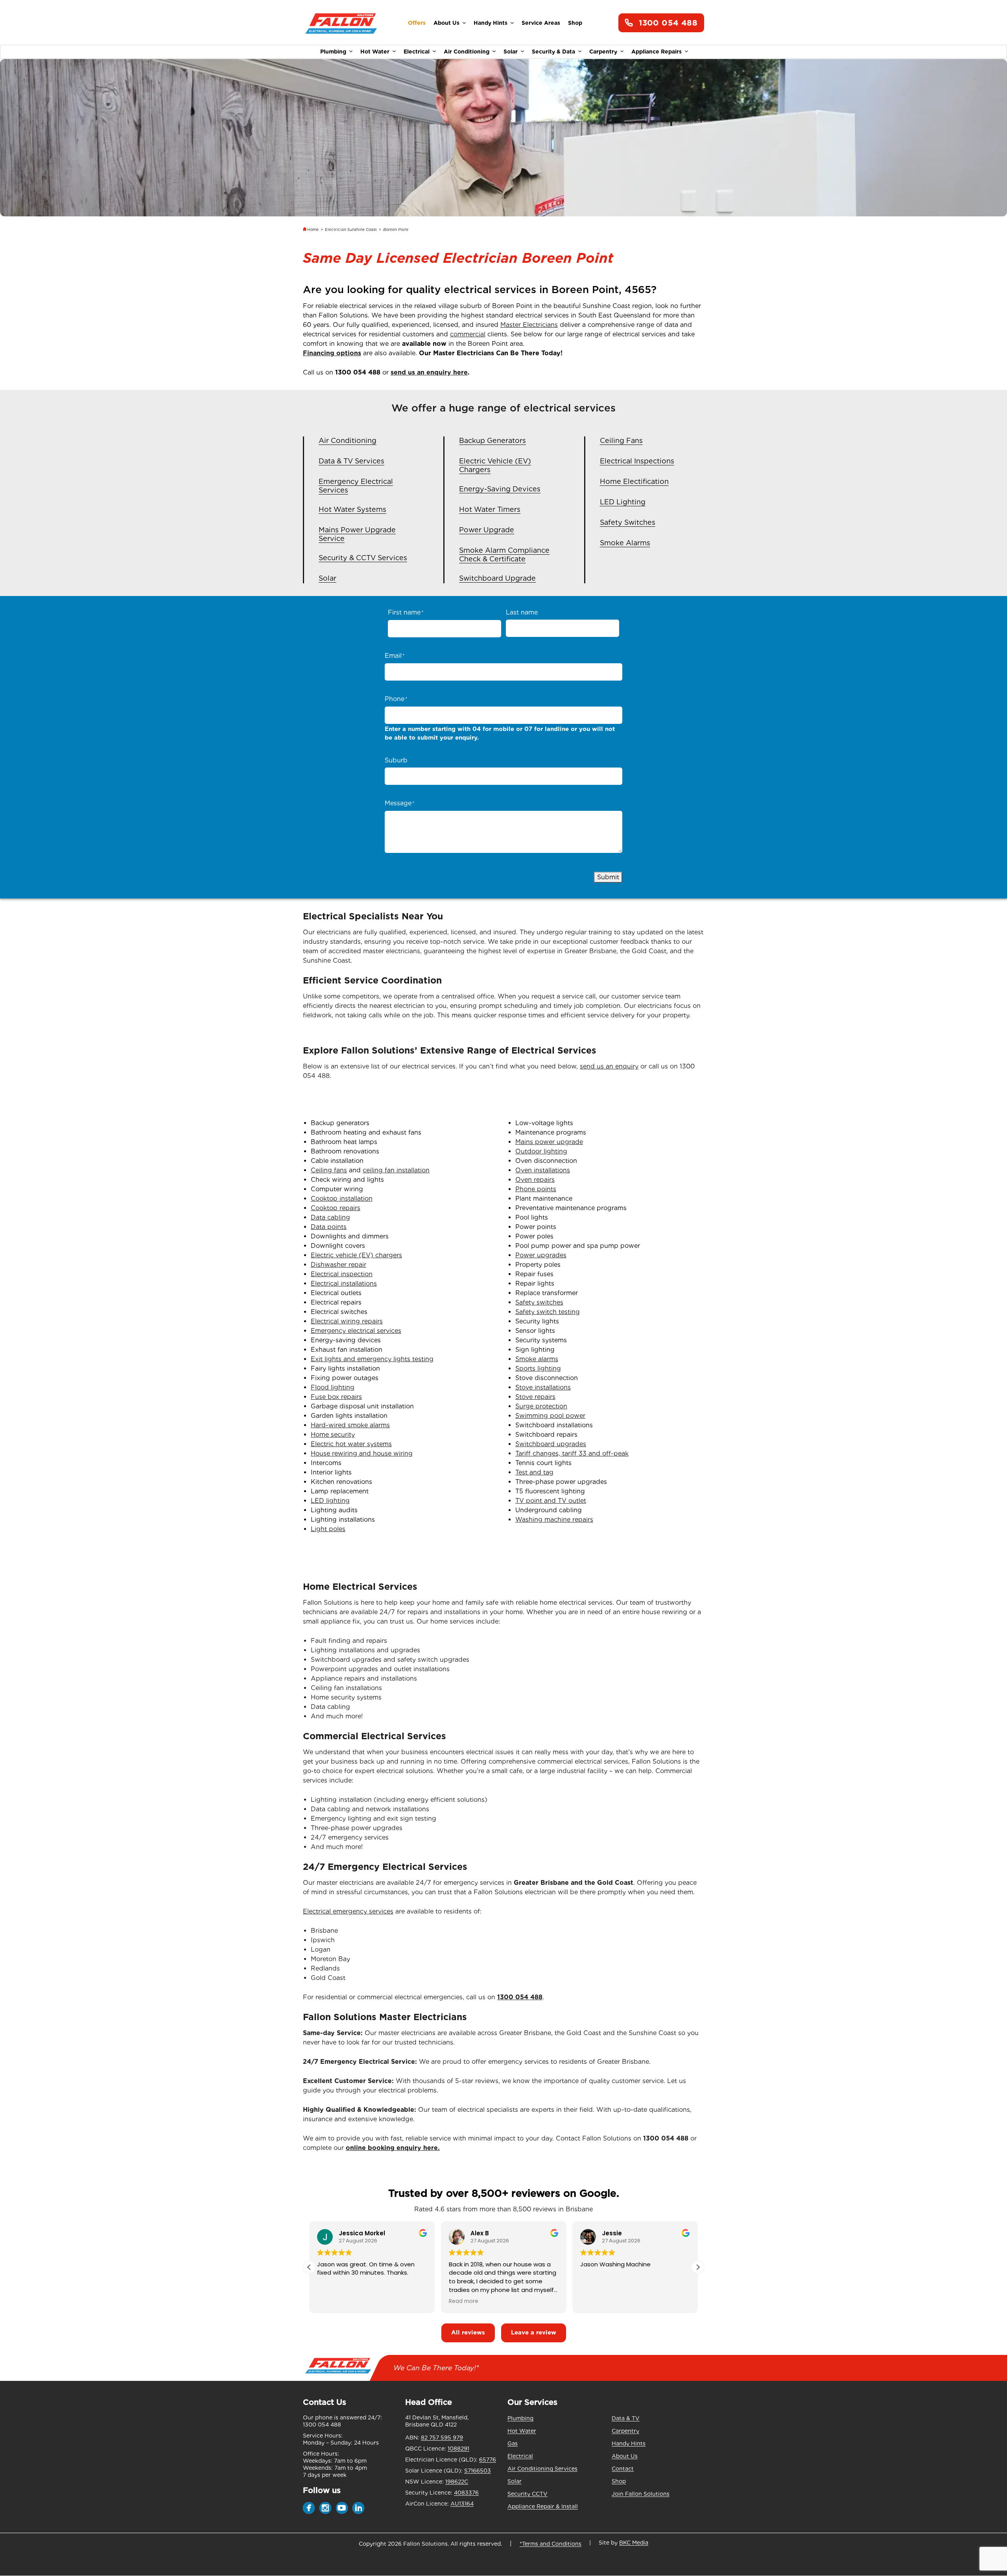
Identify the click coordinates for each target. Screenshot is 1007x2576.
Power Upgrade (487, 530)
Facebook (309, 2508)
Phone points (536, 1189)
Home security (333, 1435)
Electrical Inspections (637, 461)
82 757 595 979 (442, 2438)
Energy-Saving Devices (500, 489)
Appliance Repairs (657, 52)
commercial (468, 334)
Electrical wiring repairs (347, 1321)
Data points (329, 1227)
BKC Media (634, 2543)
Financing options (332, 353)
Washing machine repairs (554, 1520)
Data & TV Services (351, 461)
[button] (698, 2267)
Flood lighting (333, 1387)
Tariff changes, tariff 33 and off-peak (572, 1453)
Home (313, 229)
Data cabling (330, 1217)
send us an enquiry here (429, 372)
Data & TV (626, 2418)
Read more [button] (433, 2301)
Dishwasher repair (338, 1265)
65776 (488, 2460)
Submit (608, 877)
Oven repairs (535, 1180)
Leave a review (534, 2332)
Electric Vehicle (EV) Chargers (495, 465)
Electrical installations (344, 1283)
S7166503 (478, 2471)
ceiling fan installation (396, 1170)
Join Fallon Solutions (641, 2494)
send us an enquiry (609, 1066)
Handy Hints (491, 23)
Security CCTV (527, 2494)
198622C (457, 2482)
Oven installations (543, 1170)
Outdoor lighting (541, 1151)
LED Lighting (623, 502)
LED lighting (330, 1501)
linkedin (358, 2508)
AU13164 (462, 2504)
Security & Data (553, 52)
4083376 (466, 2493)
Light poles (328, 1529)
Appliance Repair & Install (543, 2506)
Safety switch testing (548, 1312)
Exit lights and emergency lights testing (372, 1359)
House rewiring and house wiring (362, 1453)
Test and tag (534, 1472)
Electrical (417, 52)
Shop (575, 23)
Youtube (342, 2508)
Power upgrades (541, 1255)
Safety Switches (628, 522)
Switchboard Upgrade (497, 578)
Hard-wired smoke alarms (350, 1425)
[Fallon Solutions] (341, 23)
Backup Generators (492, 440)
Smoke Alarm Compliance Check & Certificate (504, 555)
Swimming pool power (550, 1416)
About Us (446, 23)
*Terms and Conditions (551, 2544)
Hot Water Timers (490, 509)
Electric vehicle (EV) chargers (356, 1255)
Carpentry (603, 52)
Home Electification (634, 481)
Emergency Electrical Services (356, 486)
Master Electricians (529, 325)
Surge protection (541, 1406)
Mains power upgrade (549, 1142)
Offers (417, 23)
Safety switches (539, 1302)
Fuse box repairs (336, 1397)
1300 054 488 (668, 23)
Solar (511, 52)
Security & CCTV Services (363, 558)
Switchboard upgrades (551, 1444)
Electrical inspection (342, 1274)
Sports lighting (538, 1368)
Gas (513, 2443)
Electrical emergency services (348, 1911)
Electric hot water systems (351, 1444)
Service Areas (541, 23)
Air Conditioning (467, 52)
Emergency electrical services (356, 1331)
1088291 (458, 2449)
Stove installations (543, 1387)
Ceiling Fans (621, 440)
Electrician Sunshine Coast (351, 229)
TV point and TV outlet (551, 1501)
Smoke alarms (537, 1359)
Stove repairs (535, 1397)
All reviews (468, 2332)
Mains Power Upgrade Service (357, 534)
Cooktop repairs (336, 1208)
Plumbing (333, 52)
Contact (623, 2469)
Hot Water (375, 52)
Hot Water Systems (352, 509)
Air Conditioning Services (542, 2469)
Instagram (325, 2508)
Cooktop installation (342, 1199)
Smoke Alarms (625, 543)
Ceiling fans (329, 1170)
